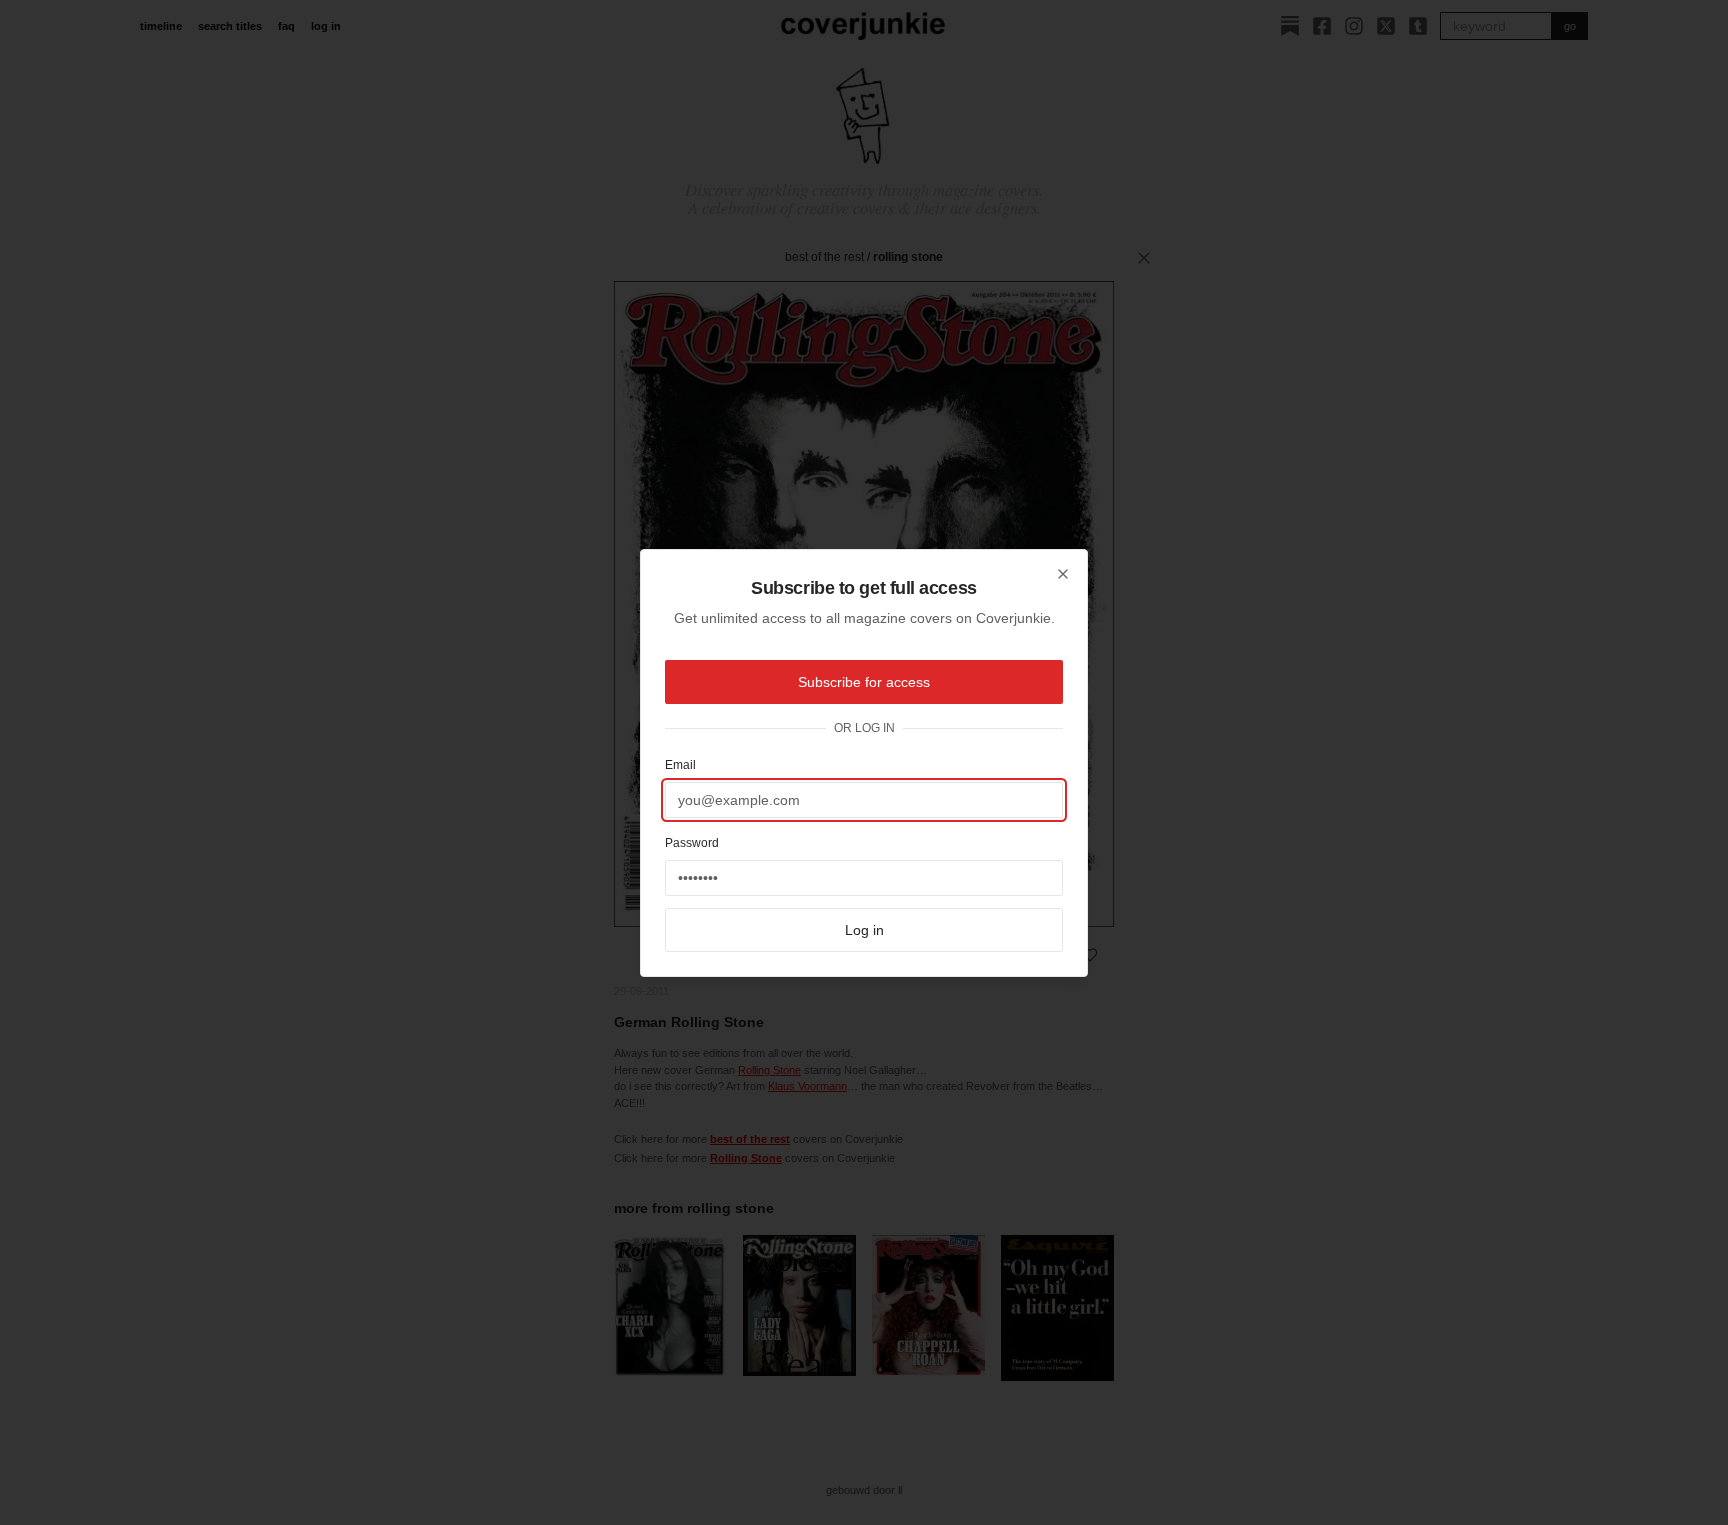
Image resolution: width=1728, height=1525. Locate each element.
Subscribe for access (864, 682)
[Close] (1063, 574)
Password (692, 843)
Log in (864, 930)
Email (680, 765)
